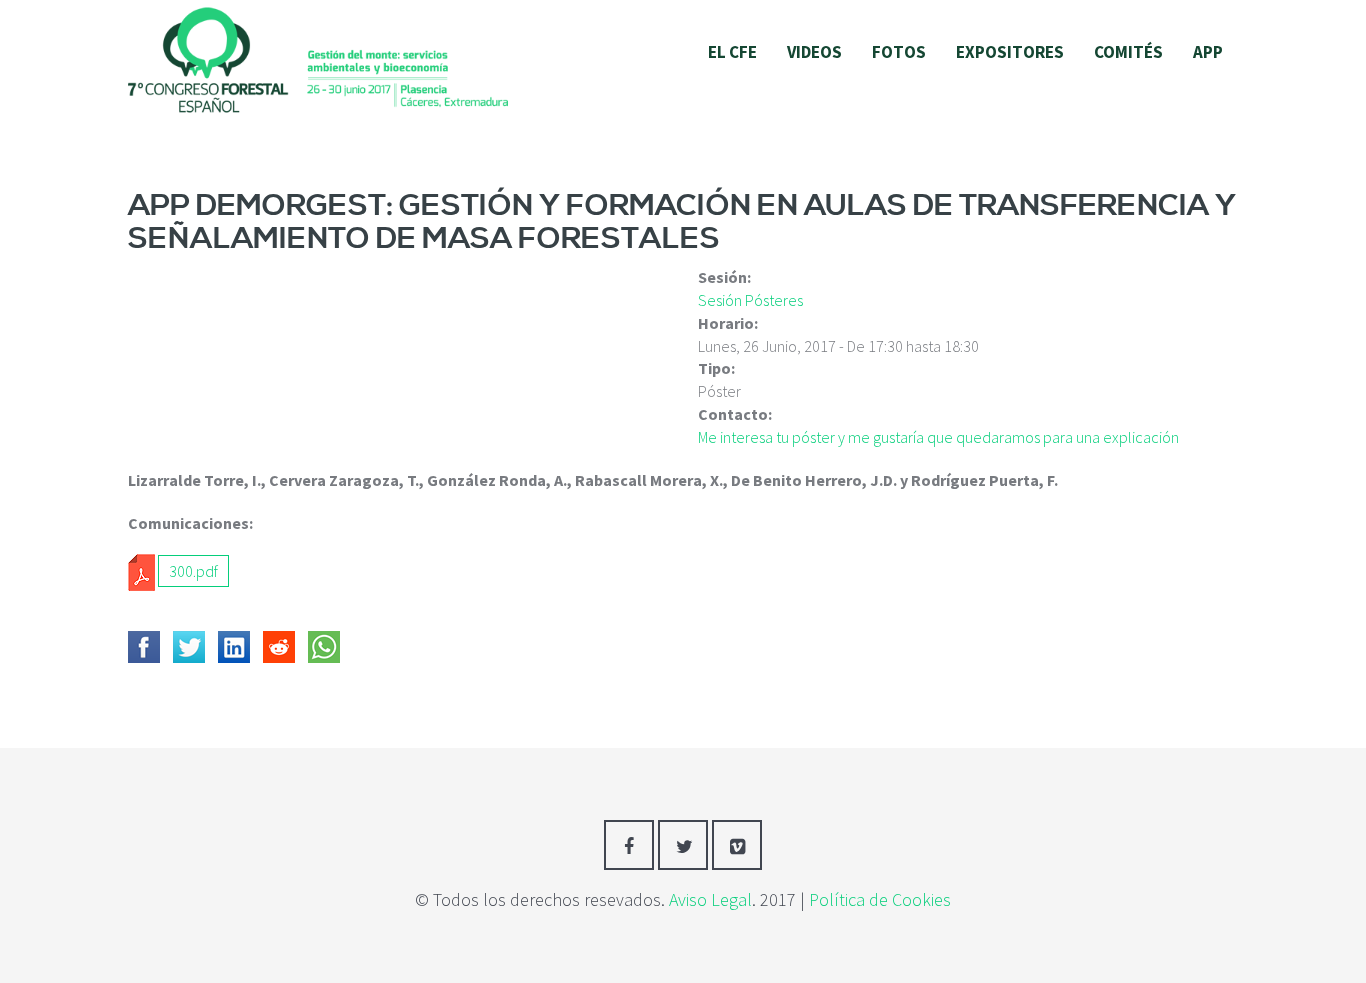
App (1208, 52)
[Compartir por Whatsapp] (324, 647)
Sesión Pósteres (750, 300)
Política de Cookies (880, 899)
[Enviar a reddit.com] (279, 647)
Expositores (1010, 52)
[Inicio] (318, 58)
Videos (814, 52)
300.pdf (193, 571)
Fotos (899, 52)
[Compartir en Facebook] (144, 647)
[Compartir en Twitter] (189, 647)
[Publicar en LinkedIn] (234, 647)
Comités (1128, 52)
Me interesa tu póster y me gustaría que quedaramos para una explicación (938, 437)
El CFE (732, 52)
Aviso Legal (710, 899)
